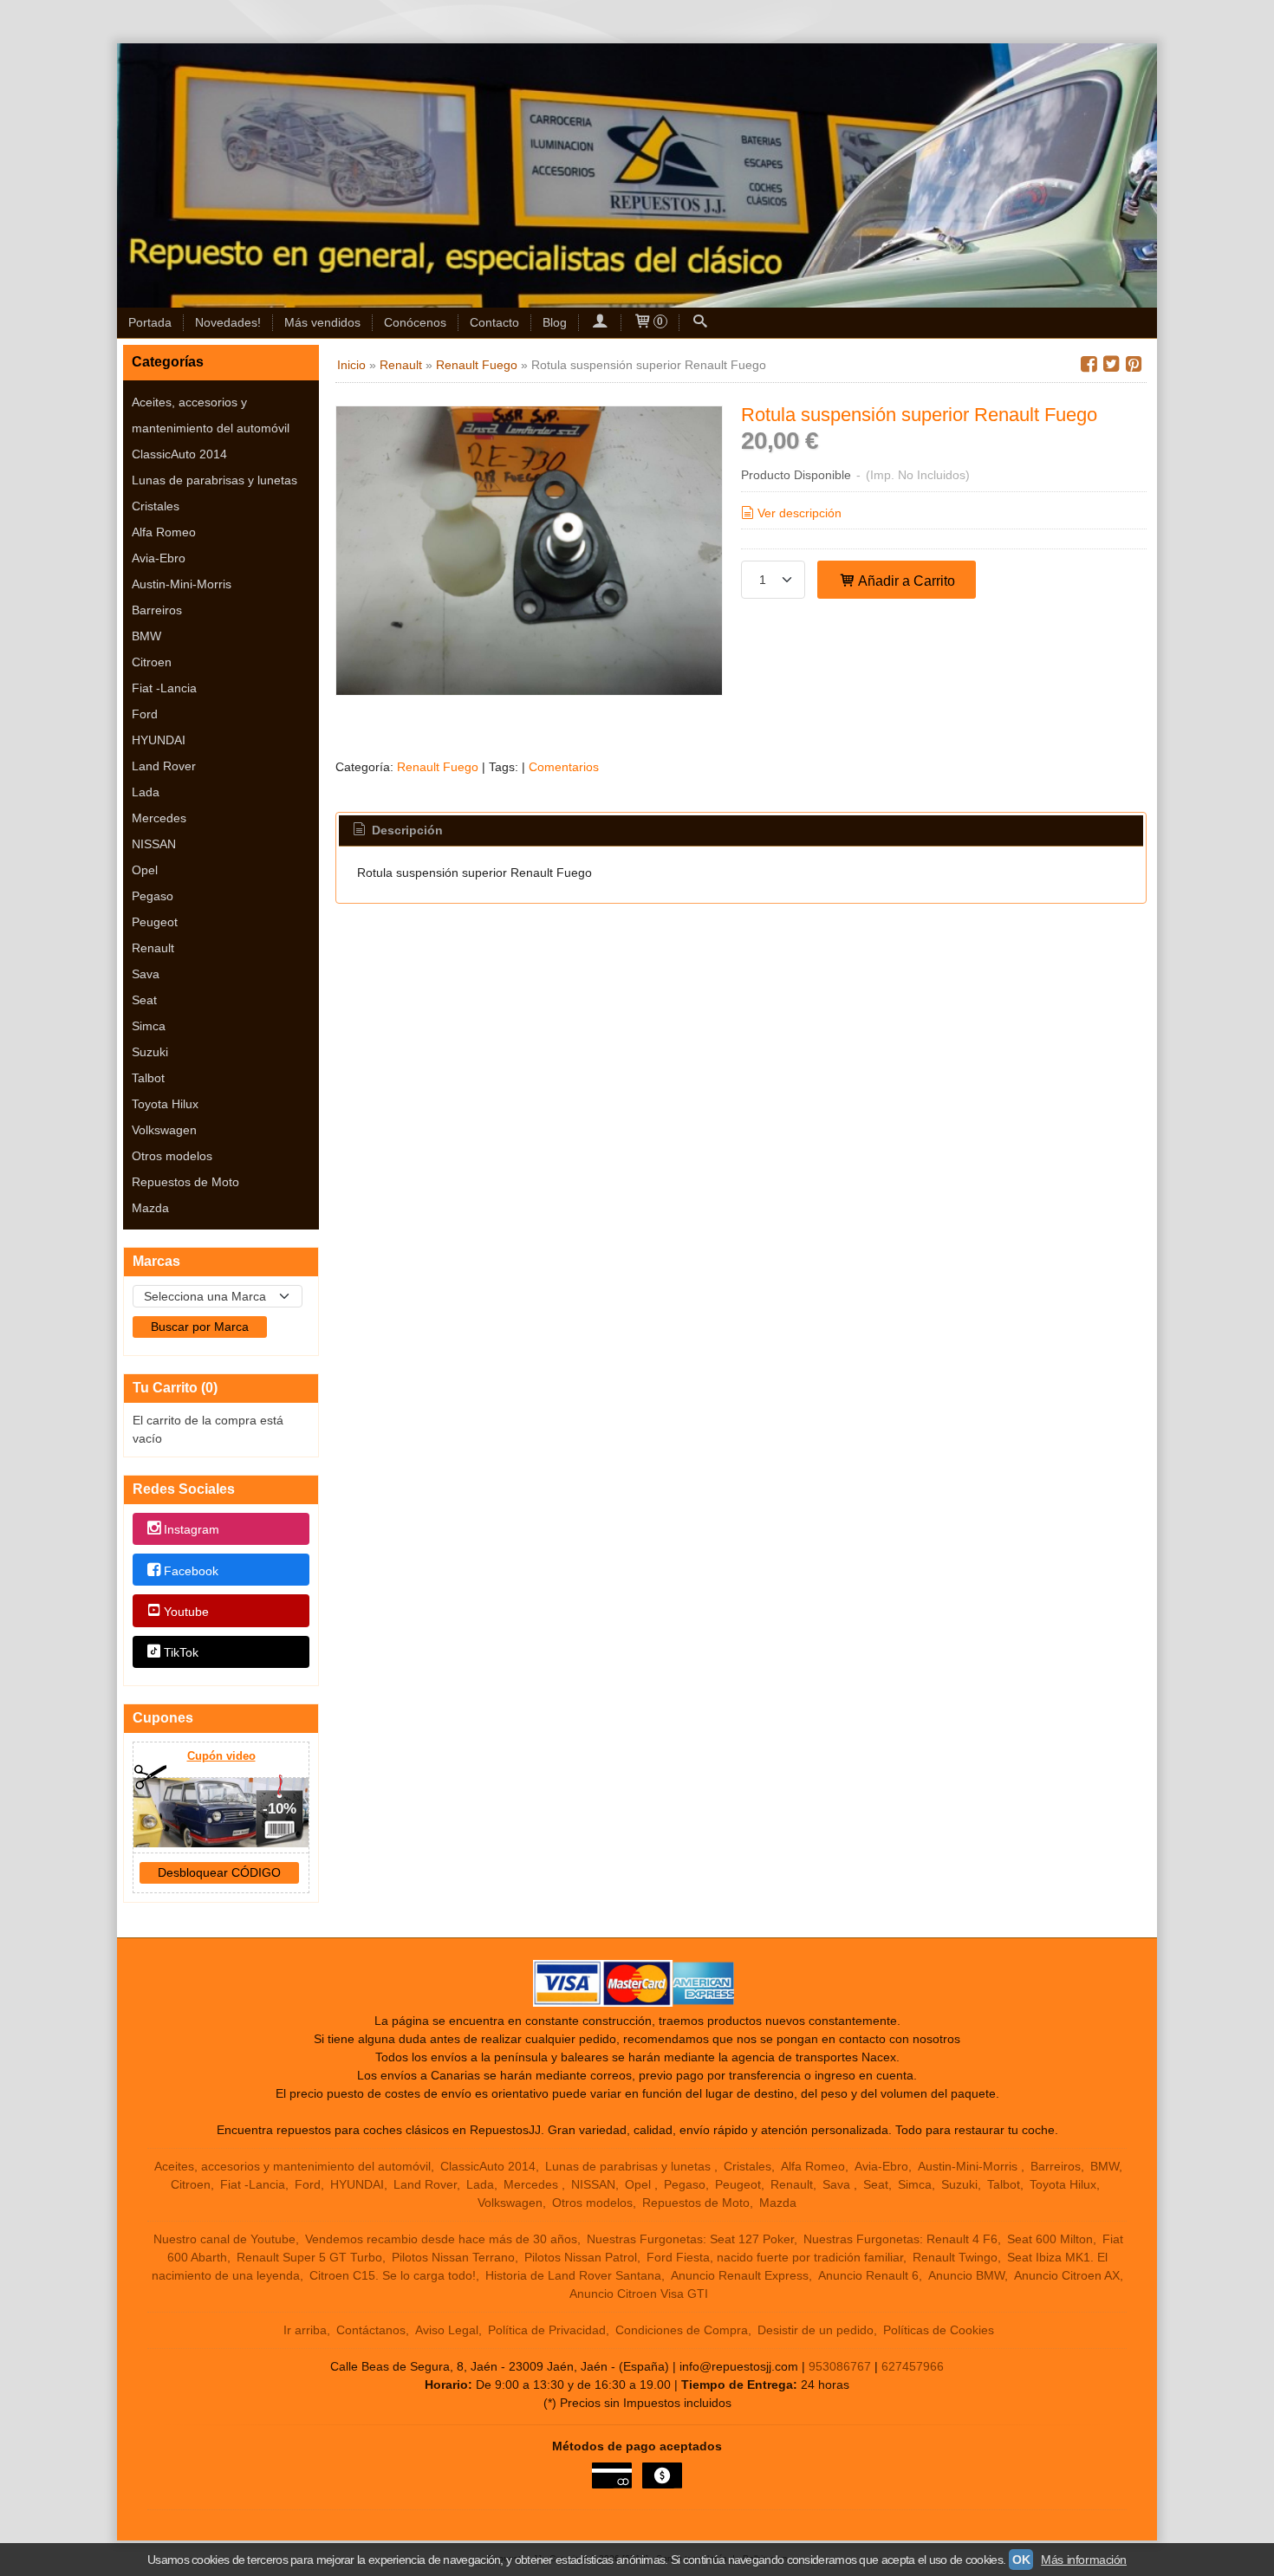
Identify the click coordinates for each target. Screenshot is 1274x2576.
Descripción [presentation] (406, 830)
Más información (1084, 2560)
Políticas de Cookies (939, 2330)
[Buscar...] (700, 323)
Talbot (148, 1078)
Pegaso (153, 896)
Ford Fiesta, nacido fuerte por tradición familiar (775, 2257)
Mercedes (159, 818)
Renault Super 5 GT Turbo (309, 2257)
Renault (153, 948)
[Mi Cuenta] (600, 323)
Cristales (156, 506)
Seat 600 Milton (1050, 2239)
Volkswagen (164, 1130)
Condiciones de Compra (682, 2330)
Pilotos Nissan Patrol (581, 2257)
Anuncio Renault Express (740, 2275)
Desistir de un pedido (816, 2330)
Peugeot (155, 922)
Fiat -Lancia (164, 688)
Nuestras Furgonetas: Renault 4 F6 (900, 2239)
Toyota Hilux (165, 1104)
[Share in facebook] (1089, 364)
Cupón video (221, 1756)
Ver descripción (799, 513)
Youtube (186, 1612)
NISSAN (154, 844)
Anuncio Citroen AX (1067, 2275)
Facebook (191, 1571)
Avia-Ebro (159, 558)
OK (1021, 2560)
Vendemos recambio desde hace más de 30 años (441, 2239)
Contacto (494, 322)
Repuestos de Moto (185, 1182)
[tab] (397, 831)
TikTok (181, 1652)
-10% (279, 1809)
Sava (146, 974)
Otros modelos (172, 1156)
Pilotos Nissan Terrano (453, 2257)
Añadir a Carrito (905, 581)
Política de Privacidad (547, 2330)
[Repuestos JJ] (637, 175)
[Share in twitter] (1111, 364)
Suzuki (150, 1052)
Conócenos (415, 322)
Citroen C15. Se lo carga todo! (393, 2275)
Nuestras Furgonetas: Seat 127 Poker (690, 2239)
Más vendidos (322, 322)
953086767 (840, 2366)
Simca (149, 1026)
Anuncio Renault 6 (868, 2275)
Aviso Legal (447, 2330)
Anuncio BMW (966, 2275)
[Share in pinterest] (1134, 364)
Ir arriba (305, 2330)
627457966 (913, 2366)
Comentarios (564, 767)
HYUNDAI (159, 740)
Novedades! (228, 322)
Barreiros (157, 610)
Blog (555, 322)
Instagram (192, 1530)
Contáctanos (371, 2330)
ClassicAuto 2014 (179, 454)
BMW (146, 636)
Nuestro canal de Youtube (224, 2239)
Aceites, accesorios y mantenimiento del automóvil (211, 415)
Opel (145, 870)
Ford (145, 714)
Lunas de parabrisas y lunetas (214, 480)
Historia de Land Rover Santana (573, 2275)
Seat (144, 1000)
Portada (150, 322)
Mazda (150, 1208)
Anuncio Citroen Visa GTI (639, 2294)
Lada (146, 792)
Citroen (152, 662)
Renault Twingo (955, 2257)
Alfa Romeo (164, 532)
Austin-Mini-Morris (182, 584)
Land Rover (164, 766)
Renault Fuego (438, 767)
